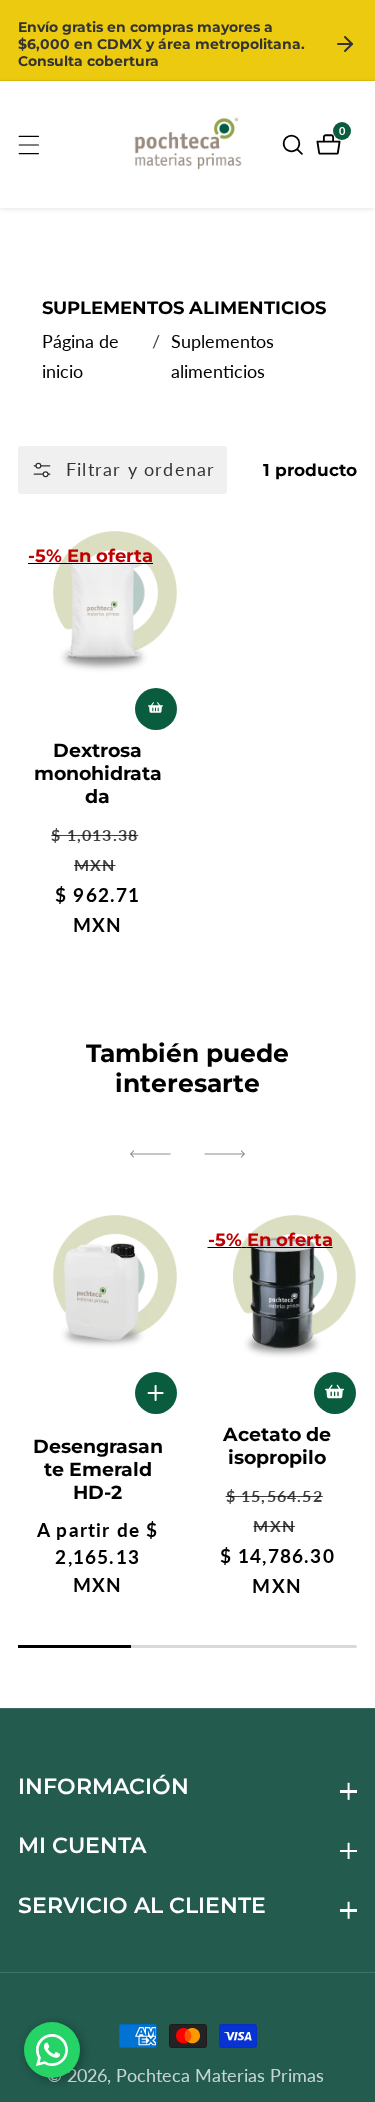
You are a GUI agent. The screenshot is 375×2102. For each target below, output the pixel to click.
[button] (150, 1154)
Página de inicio (80, 356)
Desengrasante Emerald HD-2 (98, 1469)
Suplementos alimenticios (222, 356)
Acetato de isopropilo (277, 1446)
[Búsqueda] (296, 145)
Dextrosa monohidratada (98, 773)
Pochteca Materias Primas (220, 2075)
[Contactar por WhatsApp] (52, 2050)
